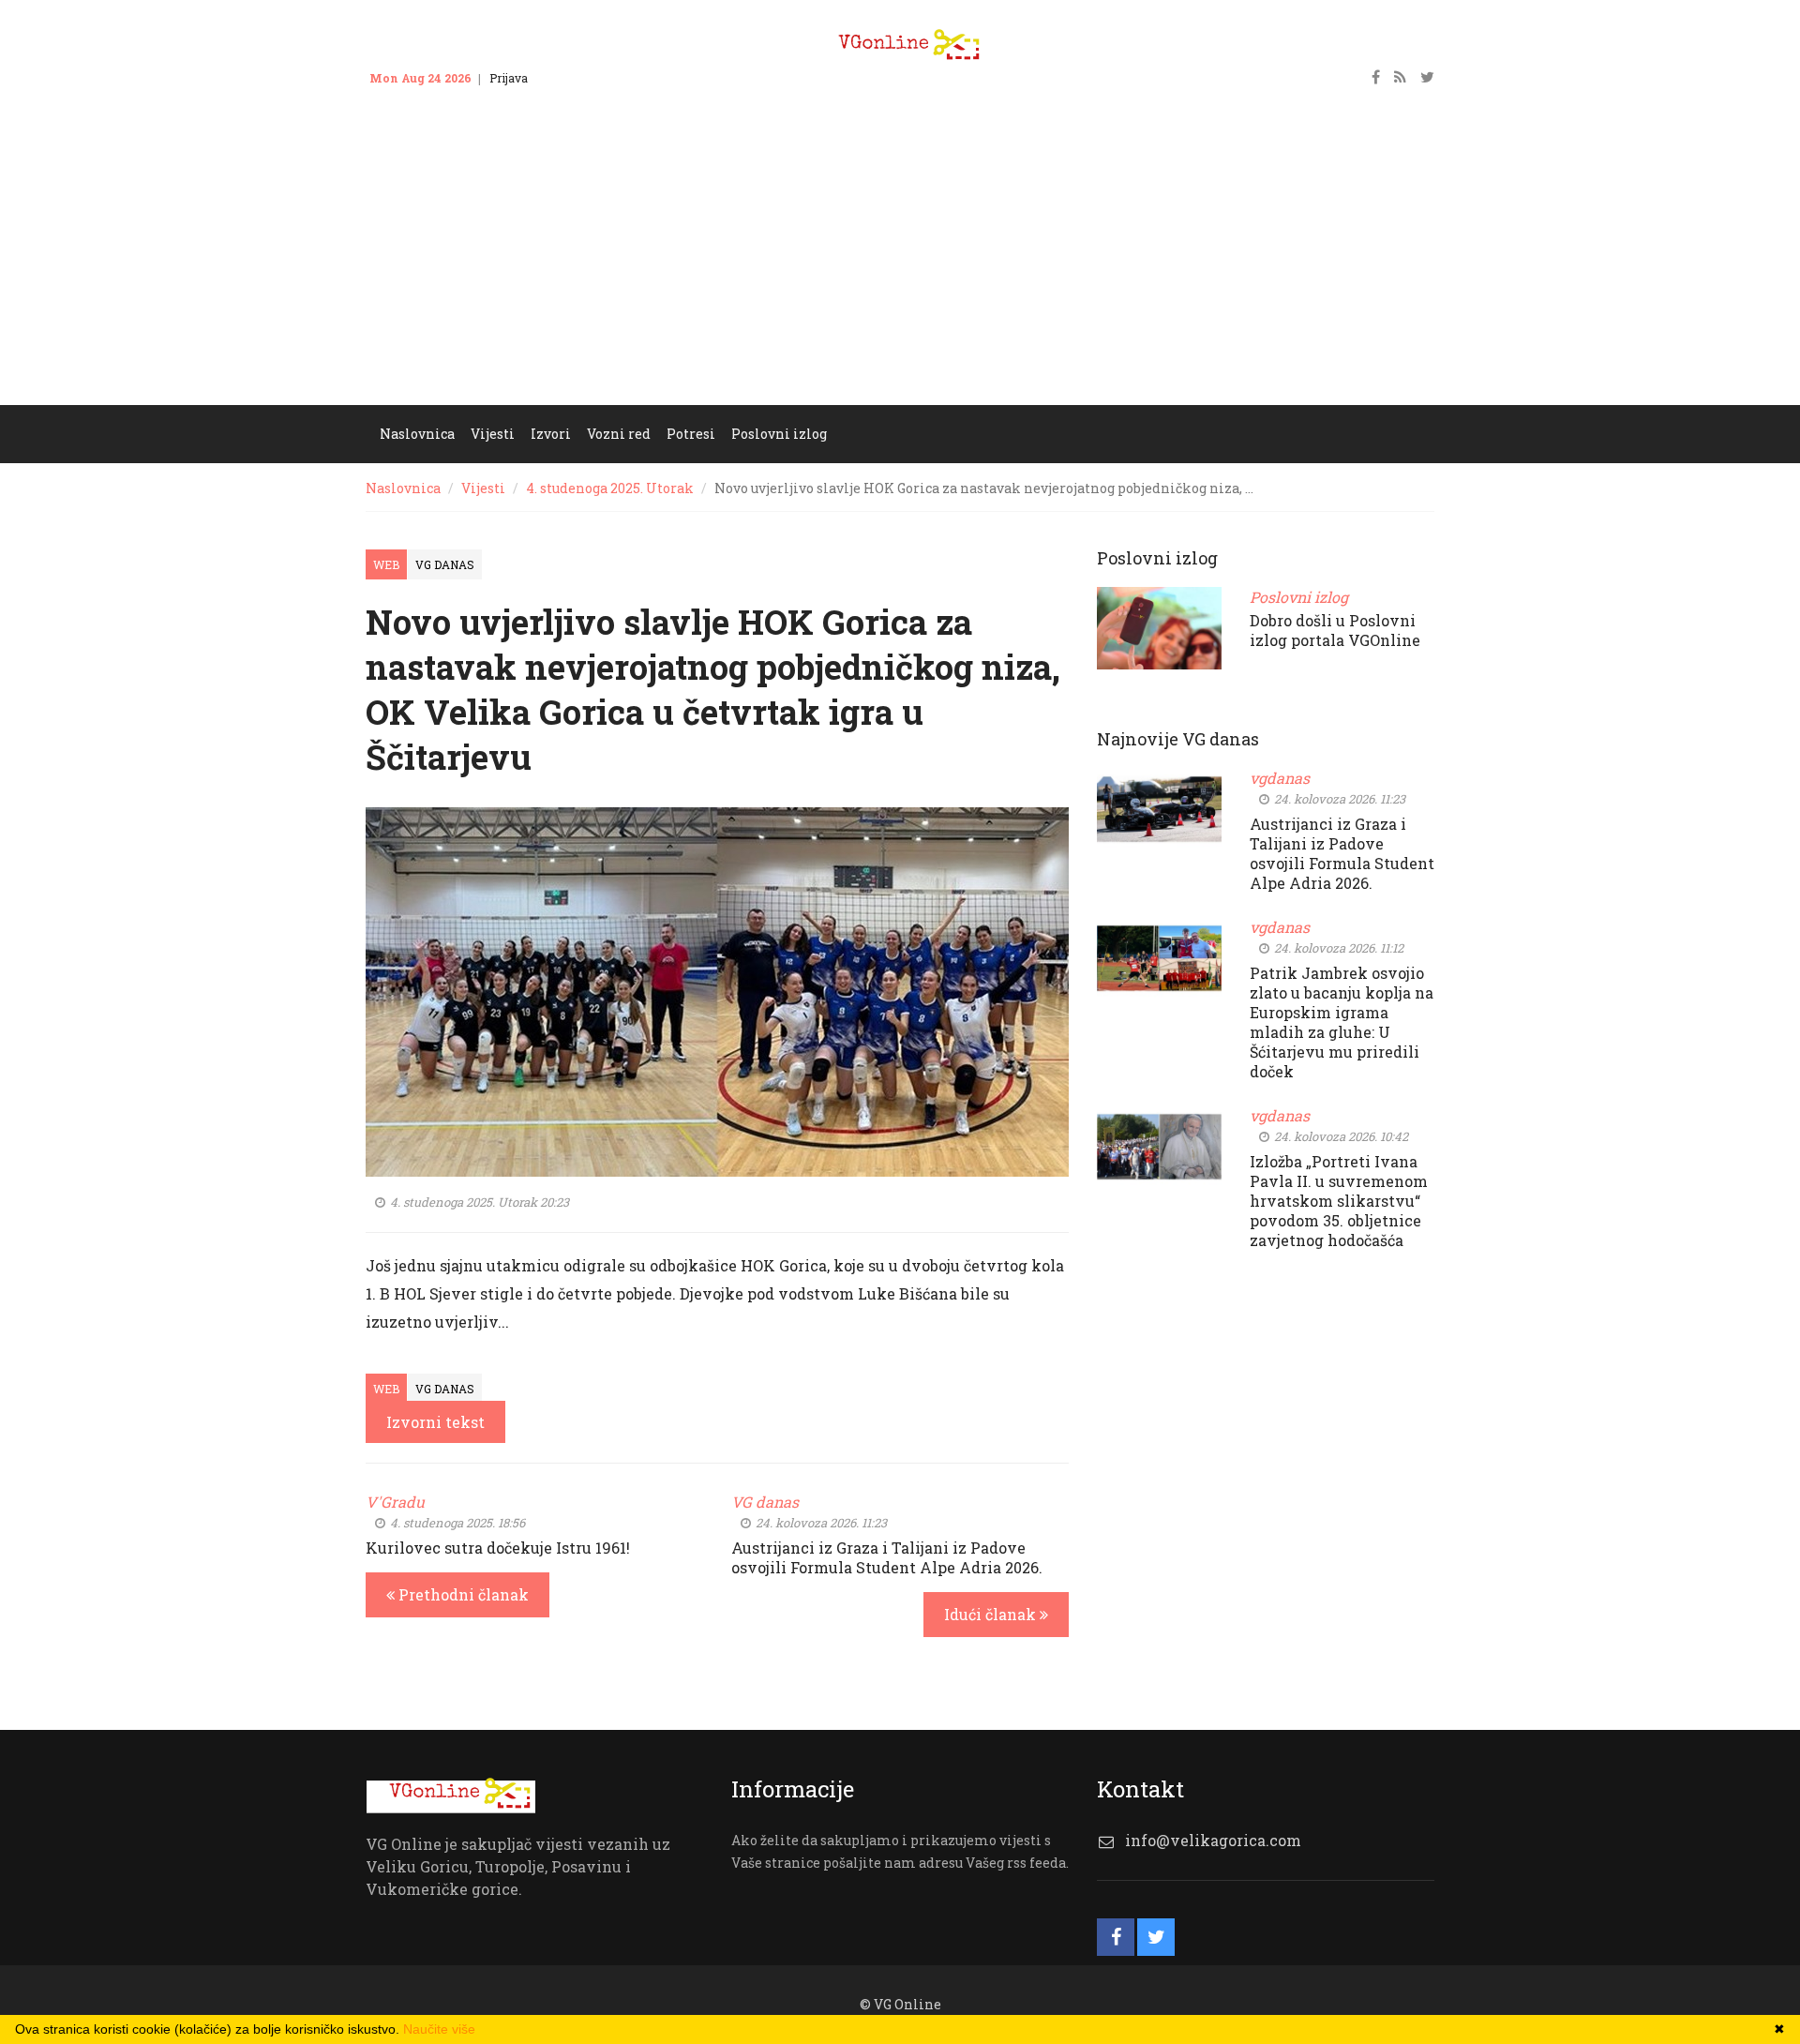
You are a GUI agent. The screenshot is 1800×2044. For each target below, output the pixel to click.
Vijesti (483, 488)
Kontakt (567, 78)
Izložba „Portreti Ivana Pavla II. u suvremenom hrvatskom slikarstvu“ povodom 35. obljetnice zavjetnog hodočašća (1339, 1201)
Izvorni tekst (435, 1422)
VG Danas (445, 564)
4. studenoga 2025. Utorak (610, 488)
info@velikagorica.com (1213, 1840)
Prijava (509, 78)
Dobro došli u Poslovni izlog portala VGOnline (1335, 630)
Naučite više (439, 2029)
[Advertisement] (900, 264)
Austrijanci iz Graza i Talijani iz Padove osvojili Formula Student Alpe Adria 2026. (887, 1557)
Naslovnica (403, 488)
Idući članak (992, 1614)
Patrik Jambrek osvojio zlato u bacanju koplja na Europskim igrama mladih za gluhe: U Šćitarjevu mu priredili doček (1342, 1022)
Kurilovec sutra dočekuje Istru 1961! (498, 1548)
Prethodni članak (462, 1594)
